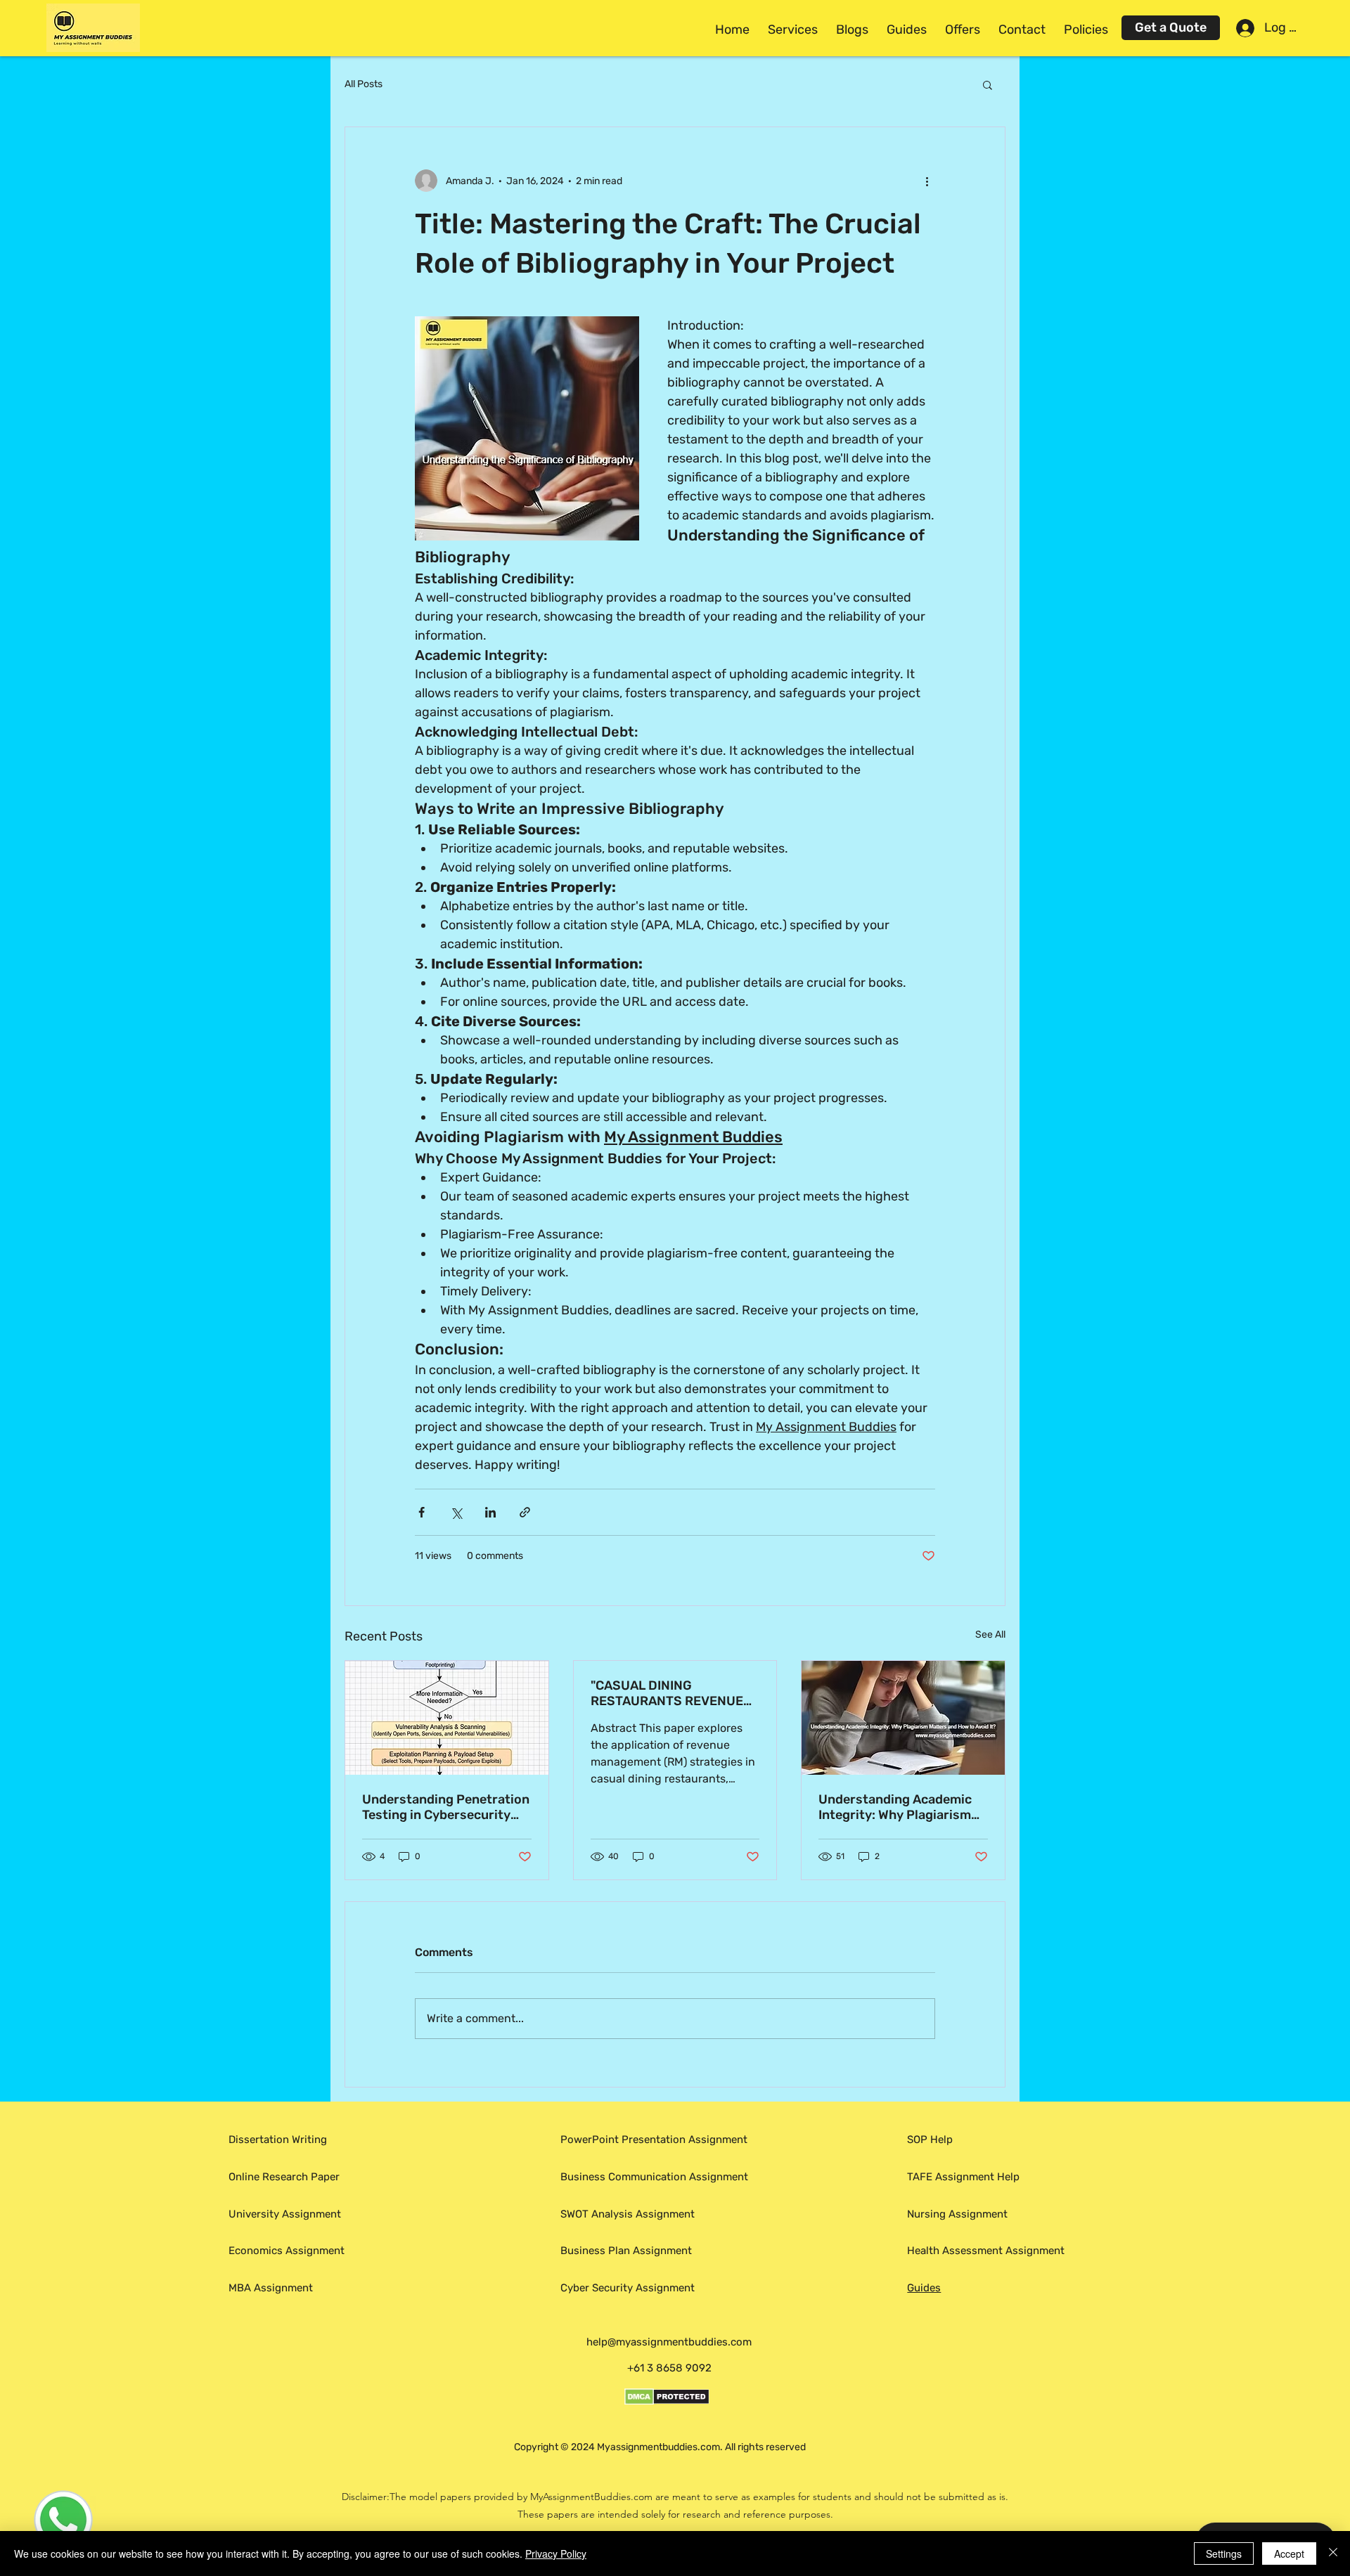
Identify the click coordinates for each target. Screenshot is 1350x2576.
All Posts (364, 84)
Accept (1289, 2554)
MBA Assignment (271, 2288)
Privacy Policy (556, 2554)
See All (990, 1635)
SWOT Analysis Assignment (628, 2214)
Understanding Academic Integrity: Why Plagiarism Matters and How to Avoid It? (897, 1807)
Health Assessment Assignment (986, 2251)
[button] (793, 30)
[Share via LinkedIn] (490, 1512)
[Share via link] (525, 1512)
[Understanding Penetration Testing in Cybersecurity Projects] (447, 1718)
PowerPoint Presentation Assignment (654, 2140)
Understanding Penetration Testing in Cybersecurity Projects (446, 1807)
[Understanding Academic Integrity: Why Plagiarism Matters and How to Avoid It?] (903, 1718)
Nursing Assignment (957, 2214)
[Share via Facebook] (422, 1512)
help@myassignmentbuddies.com (669, 2342)
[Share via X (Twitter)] (456, 1512)
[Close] (1333, 2554)
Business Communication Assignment (658, 2177)
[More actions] (927, 181)
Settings (1224, 2554)
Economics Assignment (287, 2251)
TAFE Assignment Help (963, 2177)
